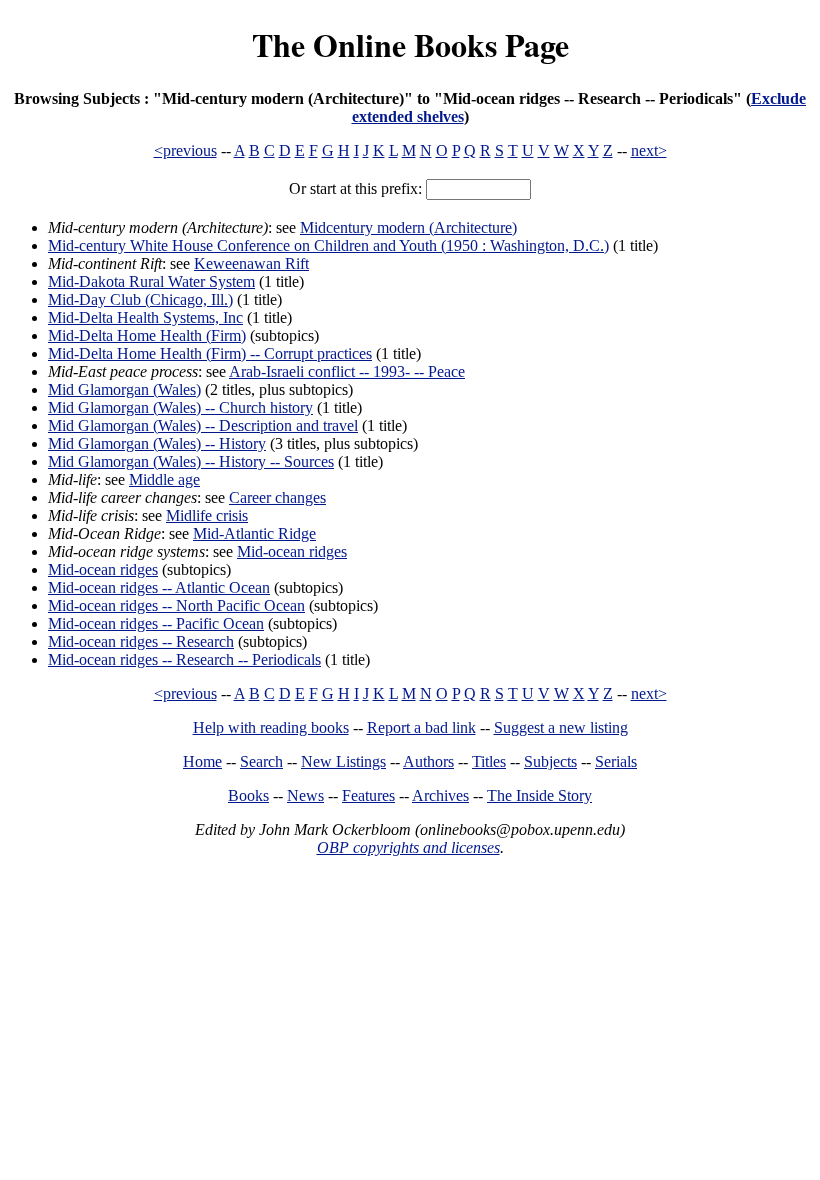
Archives (440, 795)
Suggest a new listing (561, 727)
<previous (185, 150)
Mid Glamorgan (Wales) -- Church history (180, 407)
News (305, 795)
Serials (616, 761)
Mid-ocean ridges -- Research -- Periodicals (184, 659)
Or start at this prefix (353, 188)
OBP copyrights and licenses (408, 847)
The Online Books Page (410, 44)
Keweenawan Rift (251, 263)
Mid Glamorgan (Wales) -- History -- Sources (191, 461)
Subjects (550, 761)
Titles (489, 761)
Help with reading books (271, 727)
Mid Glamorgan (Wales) (124, 389)
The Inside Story (539, 795)
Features (368, 795)
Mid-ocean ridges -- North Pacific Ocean (176, 605)
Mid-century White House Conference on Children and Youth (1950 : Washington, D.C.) (328, 245)
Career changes (277, 497)
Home (202, 761)
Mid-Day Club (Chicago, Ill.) (140, 299)
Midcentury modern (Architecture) (408, 227)
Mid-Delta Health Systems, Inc (145, 317)
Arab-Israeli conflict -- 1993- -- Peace (347, 371)
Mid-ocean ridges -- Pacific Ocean (156, 623)
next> (649, 150)
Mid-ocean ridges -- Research (141, 641)
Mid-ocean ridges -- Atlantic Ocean (159, 587)
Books (248, 795)
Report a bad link (421, 727)
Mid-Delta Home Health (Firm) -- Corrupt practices (210, 353)
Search (261, 761)
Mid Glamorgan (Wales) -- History (157, 443)
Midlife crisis (207, 515)
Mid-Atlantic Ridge (254, 533)
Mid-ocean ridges (292, 551)
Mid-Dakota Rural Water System (151, 281)
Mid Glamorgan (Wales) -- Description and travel (203, 425)
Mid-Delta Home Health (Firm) (147, 335)
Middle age (164, 479)
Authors (428, 761)
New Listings (343, 761)
